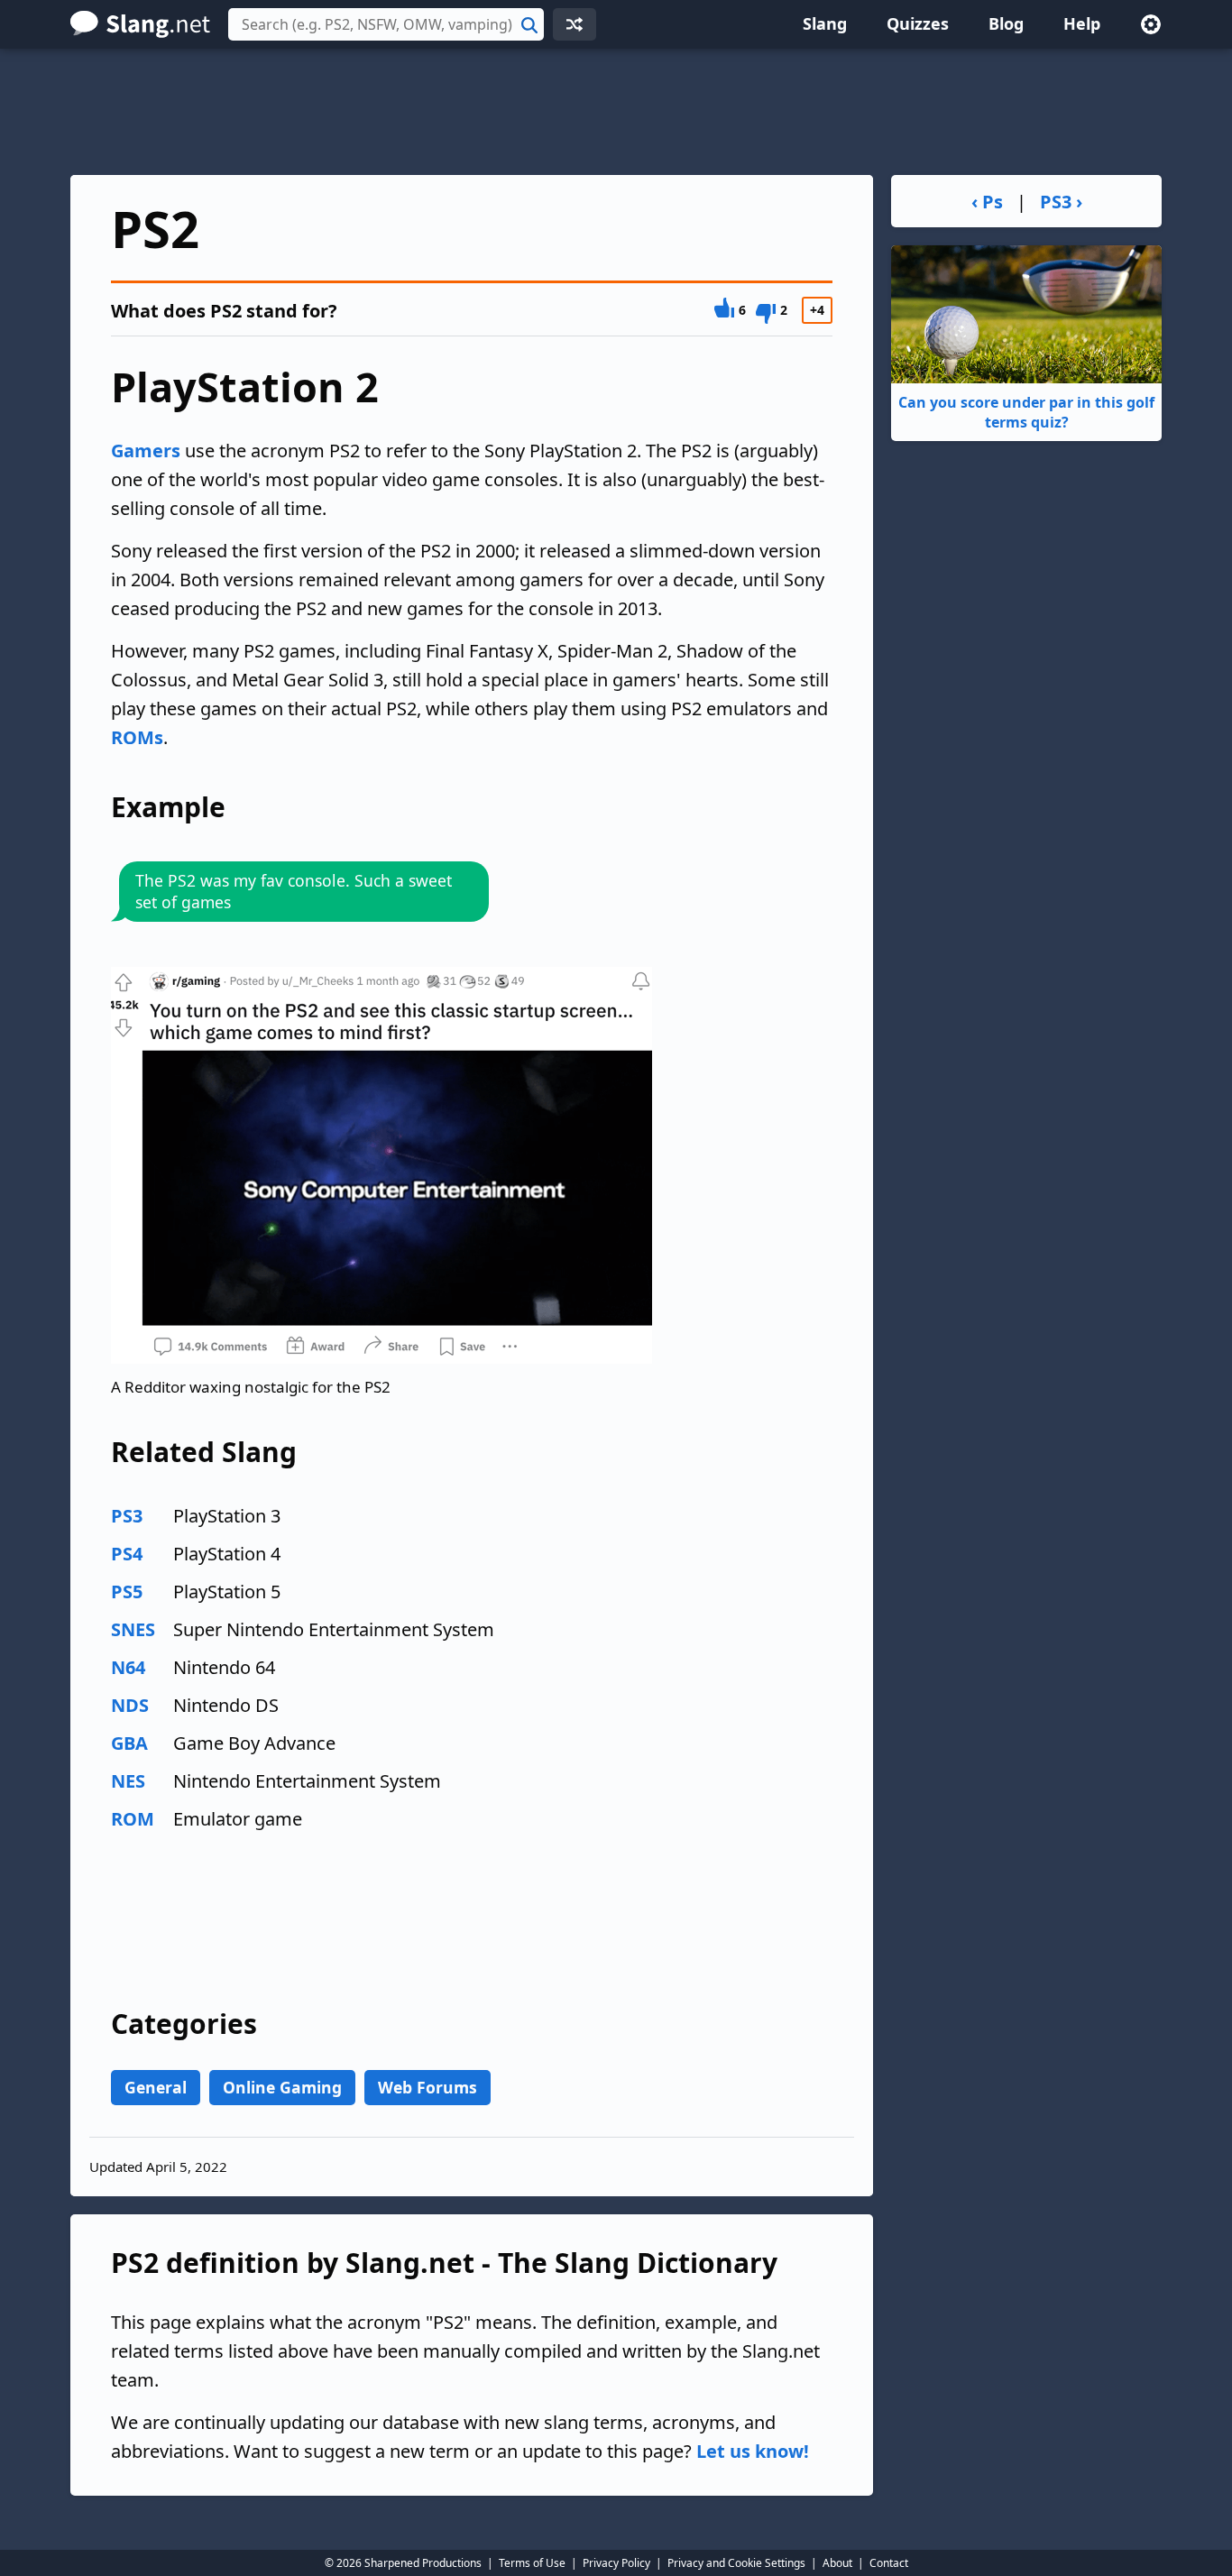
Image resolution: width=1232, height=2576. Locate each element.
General (156, 2087)
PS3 (127, 1516)
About (837, 2563)
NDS (130, 1705)
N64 (128, 1667)
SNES (133, 1629)
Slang (825, 23)
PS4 (127, 1554)
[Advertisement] (616, 112)
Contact (889, 2563)
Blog (1006, 23)
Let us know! (753, 2451)
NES (128, 1781)
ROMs (137, 737)
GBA (129, 1743)
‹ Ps (987, 202)
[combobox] (386, 24)
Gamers (146, 451)
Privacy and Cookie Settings (736, 2563)
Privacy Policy (616, 2563)
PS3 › (1061, 202)
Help (1082, 23)
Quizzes (918, 23)
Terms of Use (532, 2563)
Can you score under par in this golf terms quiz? (1026, 412)
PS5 (127, 1592)
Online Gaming (282, 2087)
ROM (133, 1819)
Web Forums (428, 2087)
